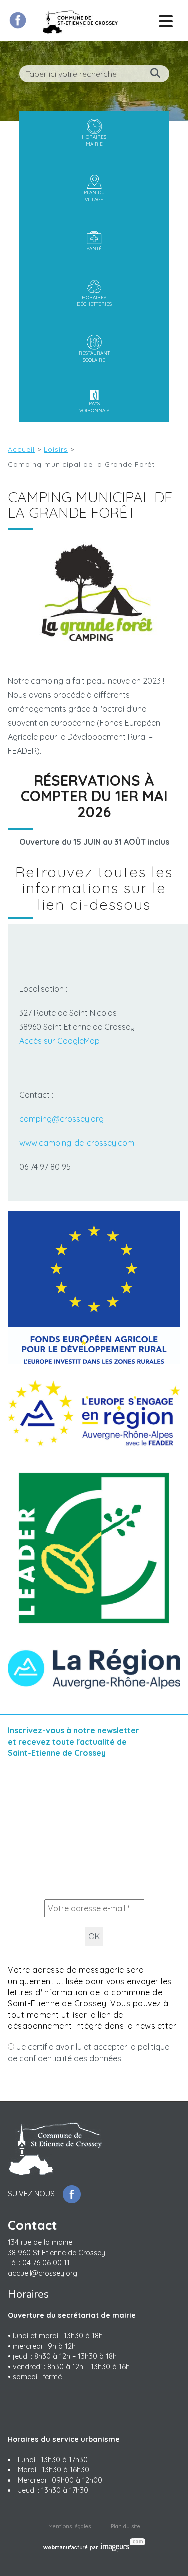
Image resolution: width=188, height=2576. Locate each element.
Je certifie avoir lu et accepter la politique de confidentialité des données (88, 2052)
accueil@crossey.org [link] (42, 2273)
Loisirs (56, 449)
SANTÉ (94, 248)
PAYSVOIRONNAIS (94, 407)
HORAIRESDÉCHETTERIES (94, 301)
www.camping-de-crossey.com (77, 1143)
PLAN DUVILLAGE (94, 196)
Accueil (21, 449)
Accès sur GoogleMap (59, 1041)
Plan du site (126, 2527)
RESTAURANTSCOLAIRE (94, 356)
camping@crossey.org (61, 1119)
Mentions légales (69, 2527)
